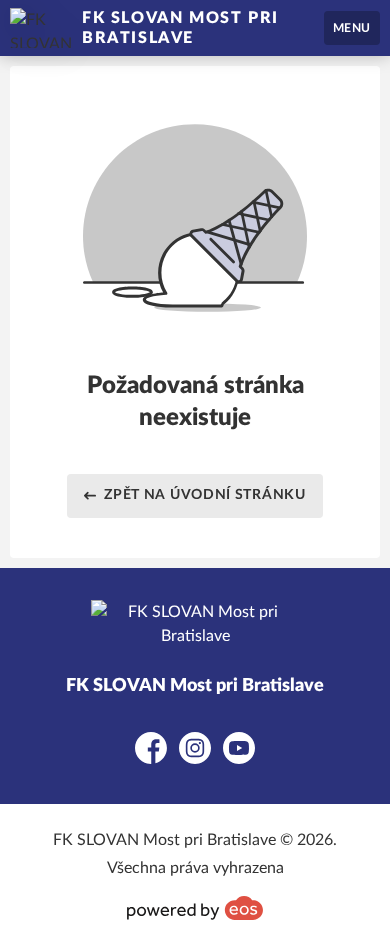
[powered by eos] (195, 908)
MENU (352, 28)
